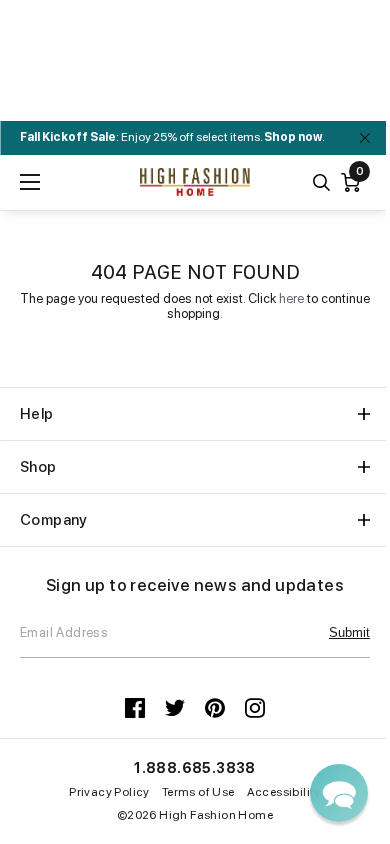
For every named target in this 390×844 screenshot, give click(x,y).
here (291, 298)
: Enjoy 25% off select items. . (172, 137)
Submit (349, 632)
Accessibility (284, 792)
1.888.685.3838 (195, 768)
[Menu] (30, 182)
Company (54, 520)
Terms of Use (198, 792)
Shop (38, 467)
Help (37, 414)
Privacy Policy (109, 792)
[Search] (321, 182)
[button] (339, 793)
